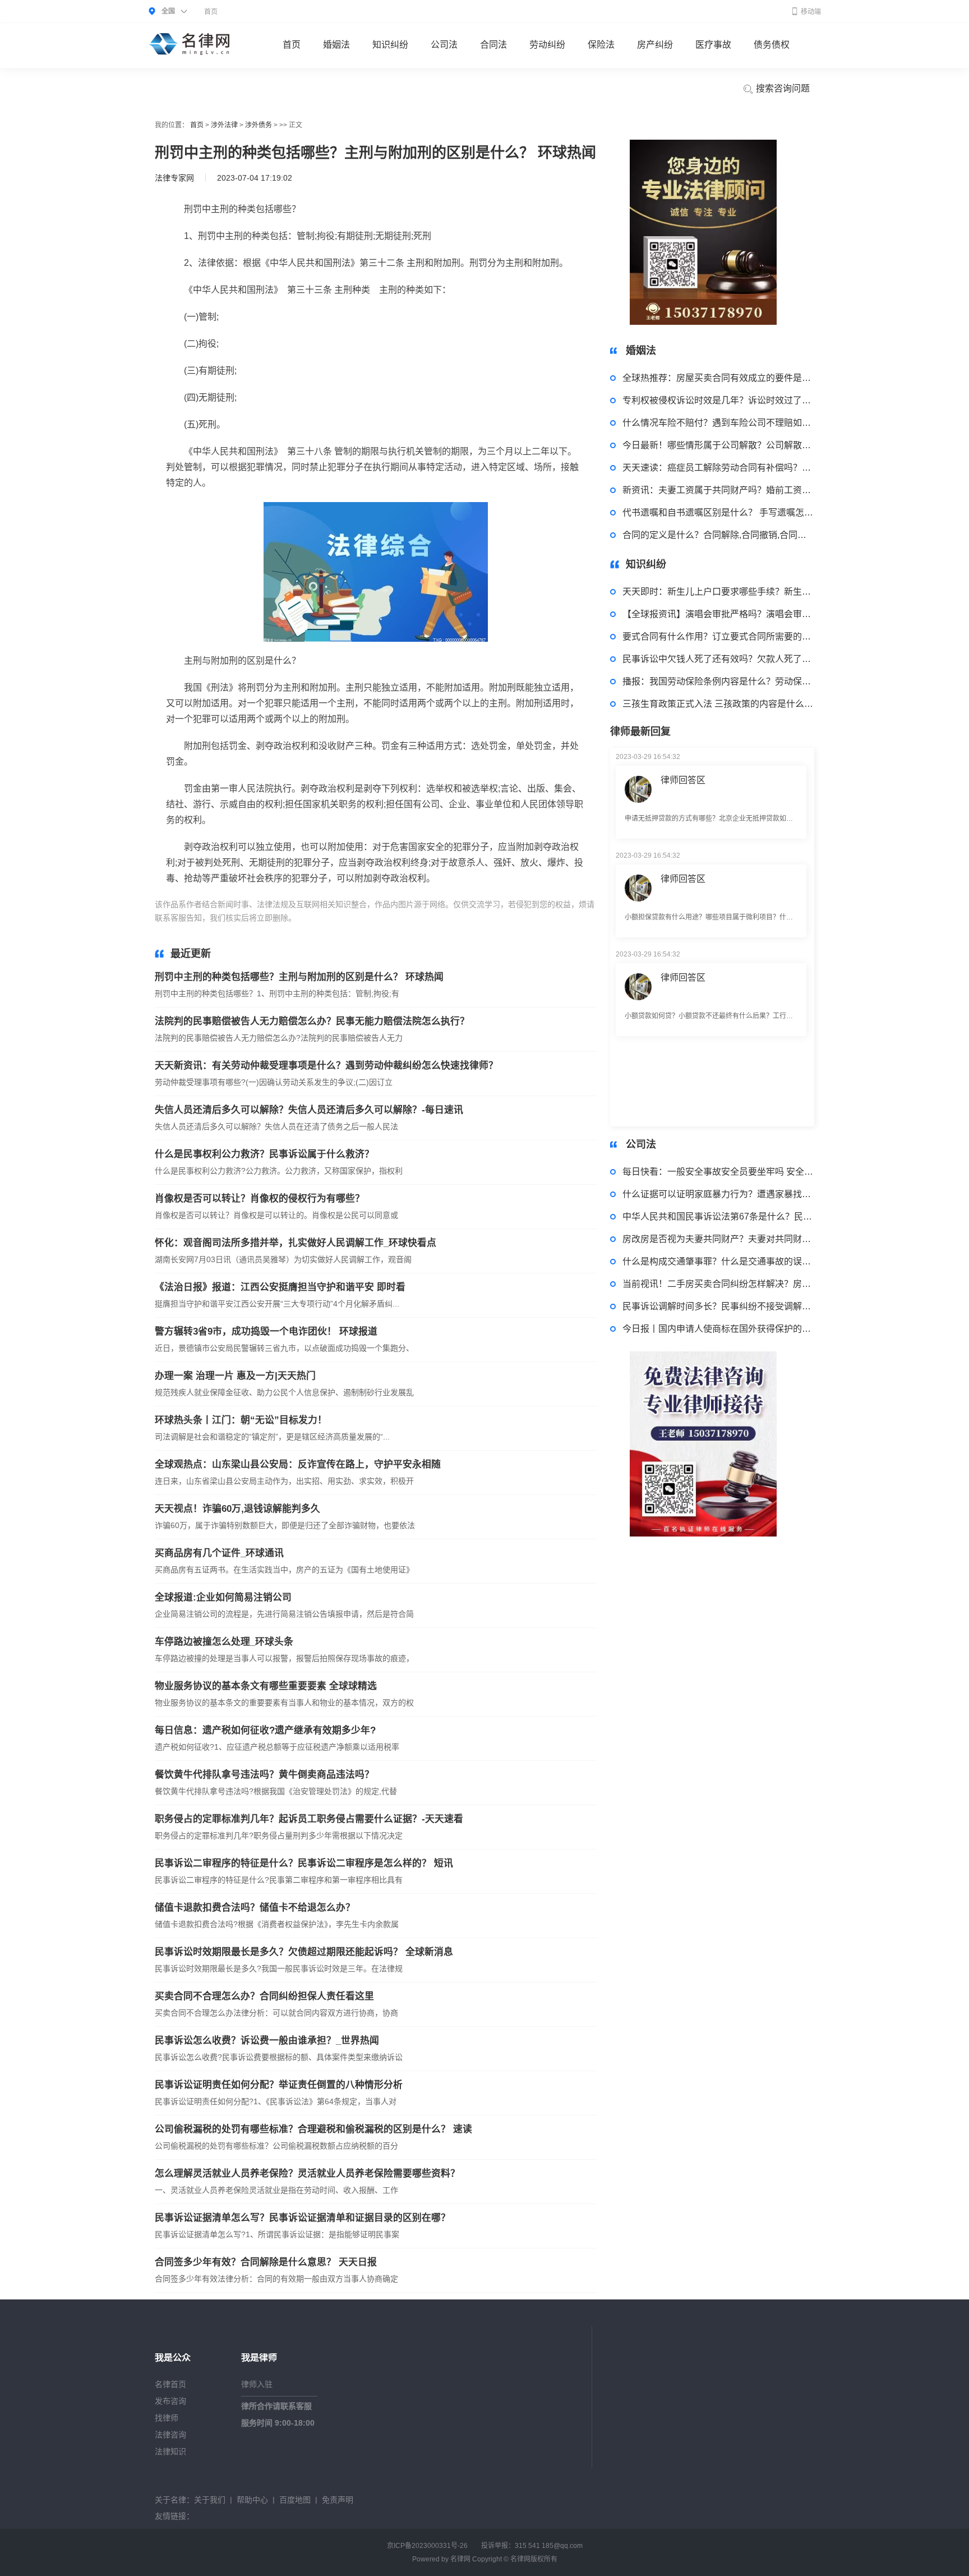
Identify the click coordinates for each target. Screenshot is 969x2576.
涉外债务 (259, 125)
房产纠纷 (655, 45)
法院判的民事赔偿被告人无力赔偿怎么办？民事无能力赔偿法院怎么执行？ (312, 1021)
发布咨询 (170, 2401)
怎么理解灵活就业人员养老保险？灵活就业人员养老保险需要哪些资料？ (307, 2173)
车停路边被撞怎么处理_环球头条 (224, 1642)
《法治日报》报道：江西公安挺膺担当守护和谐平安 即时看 (280, 1287)
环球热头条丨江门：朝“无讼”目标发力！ (241, 1420)
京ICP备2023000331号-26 (427, 2546)
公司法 (444, 45)
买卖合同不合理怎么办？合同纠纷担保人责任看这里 (264, 1996)
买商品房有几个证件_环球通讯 (219, 1553)
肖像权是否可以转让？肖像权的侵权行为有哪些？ (260, 1199)
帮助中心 (252, 2500)
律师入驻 (257, 2384)
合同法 (493, 45)
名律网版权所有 (534, 2559)
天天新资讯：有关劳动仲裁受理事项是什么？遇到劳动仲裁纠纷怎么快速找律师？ (326, 1066)
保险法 (601, 45)
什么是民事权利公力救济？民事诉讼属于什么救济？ (264, 1154)
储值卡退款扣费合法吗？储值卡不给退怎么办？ (255, 1908)
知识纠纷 (390, 45)
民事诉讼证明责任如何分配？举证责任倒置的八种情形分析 (279, 2085)
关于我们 (210, 2500)
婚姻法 (336, 45)
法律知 (450, 918)
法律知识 (170, 2451)
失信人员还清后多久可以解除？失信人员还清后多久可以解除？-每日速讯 (309, 1110)
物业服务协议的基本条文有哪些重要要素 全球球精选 (266, 1686)
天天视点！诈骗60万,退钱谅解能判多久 (237, 1509)
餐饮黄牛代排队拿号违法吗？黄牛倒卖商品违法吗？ (264, 1775)
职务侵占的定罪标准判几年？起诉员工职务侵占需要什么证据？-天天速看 (309, 1819)
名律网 (460, 2559)
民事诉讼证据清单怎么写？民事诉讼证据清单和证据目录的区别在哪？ (303, 2218)
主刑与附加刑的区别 (401, 918)
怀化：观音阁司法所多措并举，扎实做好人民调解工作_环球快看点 (296, 1243)
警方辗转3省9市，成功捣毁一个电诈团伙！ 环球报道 (266, 1331)
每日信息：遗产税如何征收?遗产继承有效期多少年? (265, 1730)
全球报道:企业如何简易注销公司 (223, 1597)
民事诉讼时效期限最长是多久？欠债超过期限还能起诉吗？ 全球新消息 (304, 1952)
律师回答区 (683, 840)
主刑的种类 (344, 918)
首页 (211, 12)
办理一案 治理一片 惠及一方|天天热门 (235, 1376)
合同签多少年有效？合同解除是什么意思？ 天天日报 (266, 2262)
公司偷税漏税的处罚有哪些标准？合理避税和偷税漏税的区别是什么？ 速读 (313, 2129)
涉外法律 (224, 125)
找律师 (167, 2418)
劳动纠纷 (547, 45)
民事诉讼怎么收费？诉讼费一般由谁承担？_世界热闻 (267, 2041)
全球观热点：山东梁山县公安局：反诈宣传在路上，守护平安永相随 (298, 1464)
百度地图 (295, 2500)
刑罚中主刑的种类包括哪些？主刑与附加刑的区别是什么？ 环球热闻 (299, 977)
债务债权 (772, 45)
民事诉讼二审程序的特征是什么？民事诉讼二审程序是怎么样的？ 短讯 (304, 1863)
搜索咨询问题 (782, 88)
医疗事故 (713, 45)
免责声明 (338, 2500)
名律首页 (170, 2384)
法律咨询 (170, 2435)
